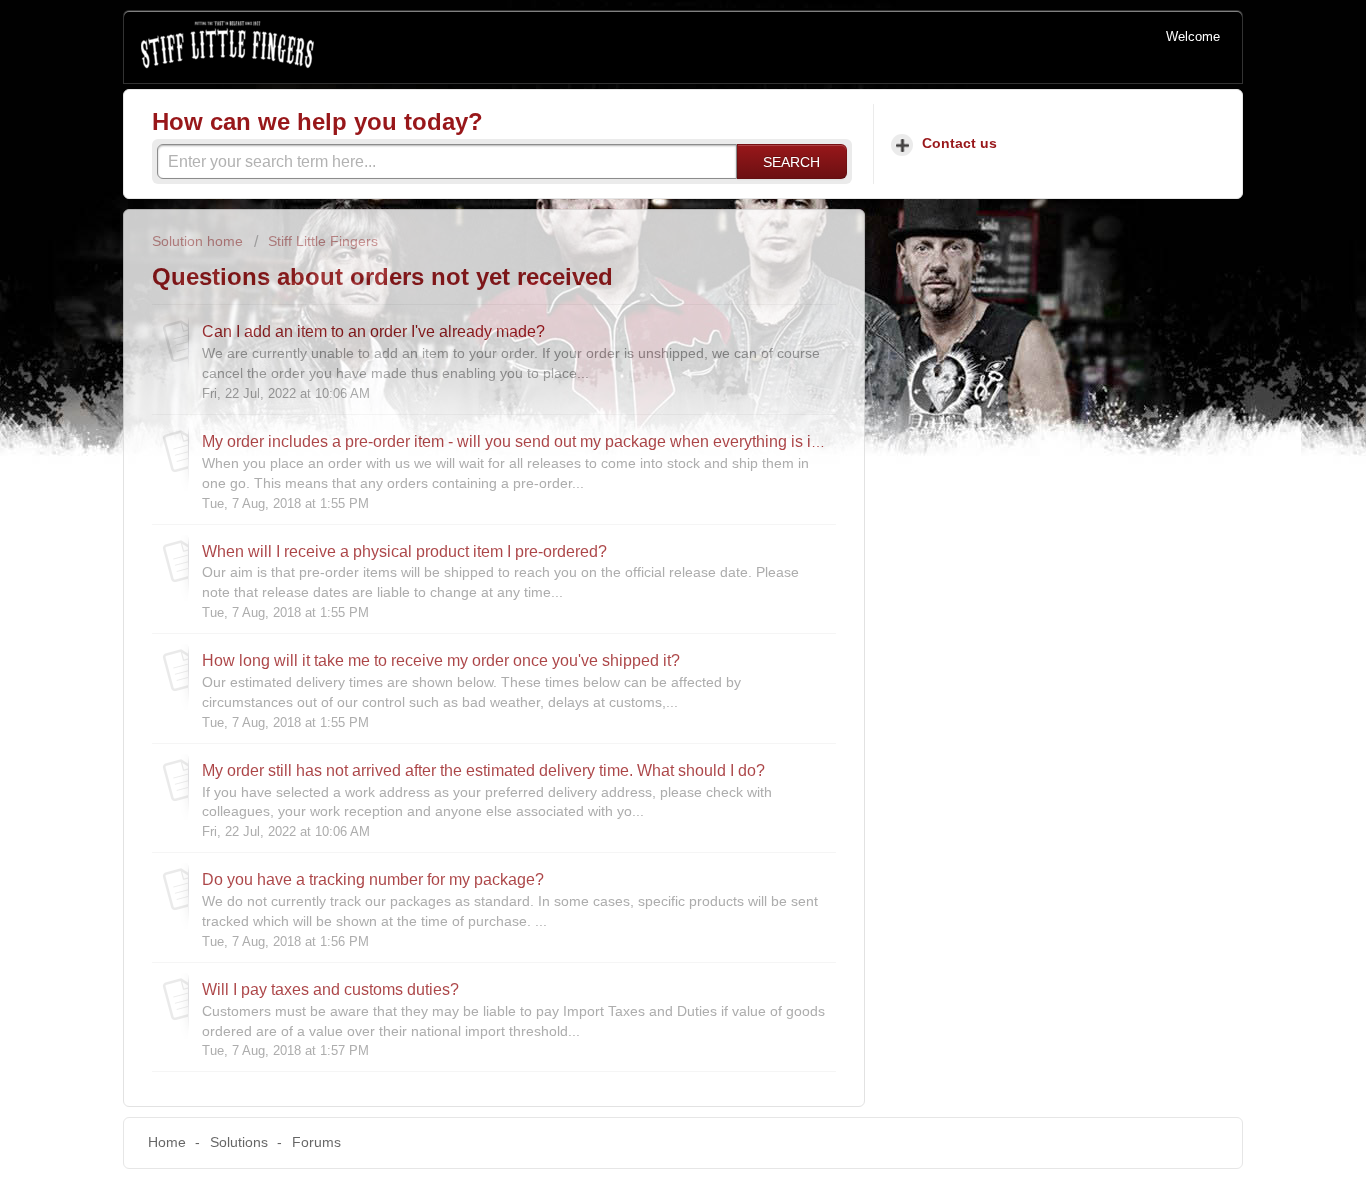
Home (167, 1142)
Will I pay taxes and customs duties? (330, 989)
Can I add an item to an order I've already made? (373, 331)
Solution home (199, 241)
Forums (316, 1142)
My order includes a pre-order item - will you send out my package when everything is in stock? (536, 441)
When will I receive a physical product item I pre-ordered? (404, 551)
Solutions (239, 1142)
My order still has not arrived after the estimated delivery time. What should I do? (483, 770)
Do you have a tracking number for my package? (373, 879)
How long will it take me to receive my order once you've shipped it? (441, 660)
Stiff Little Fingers (323, 241)
